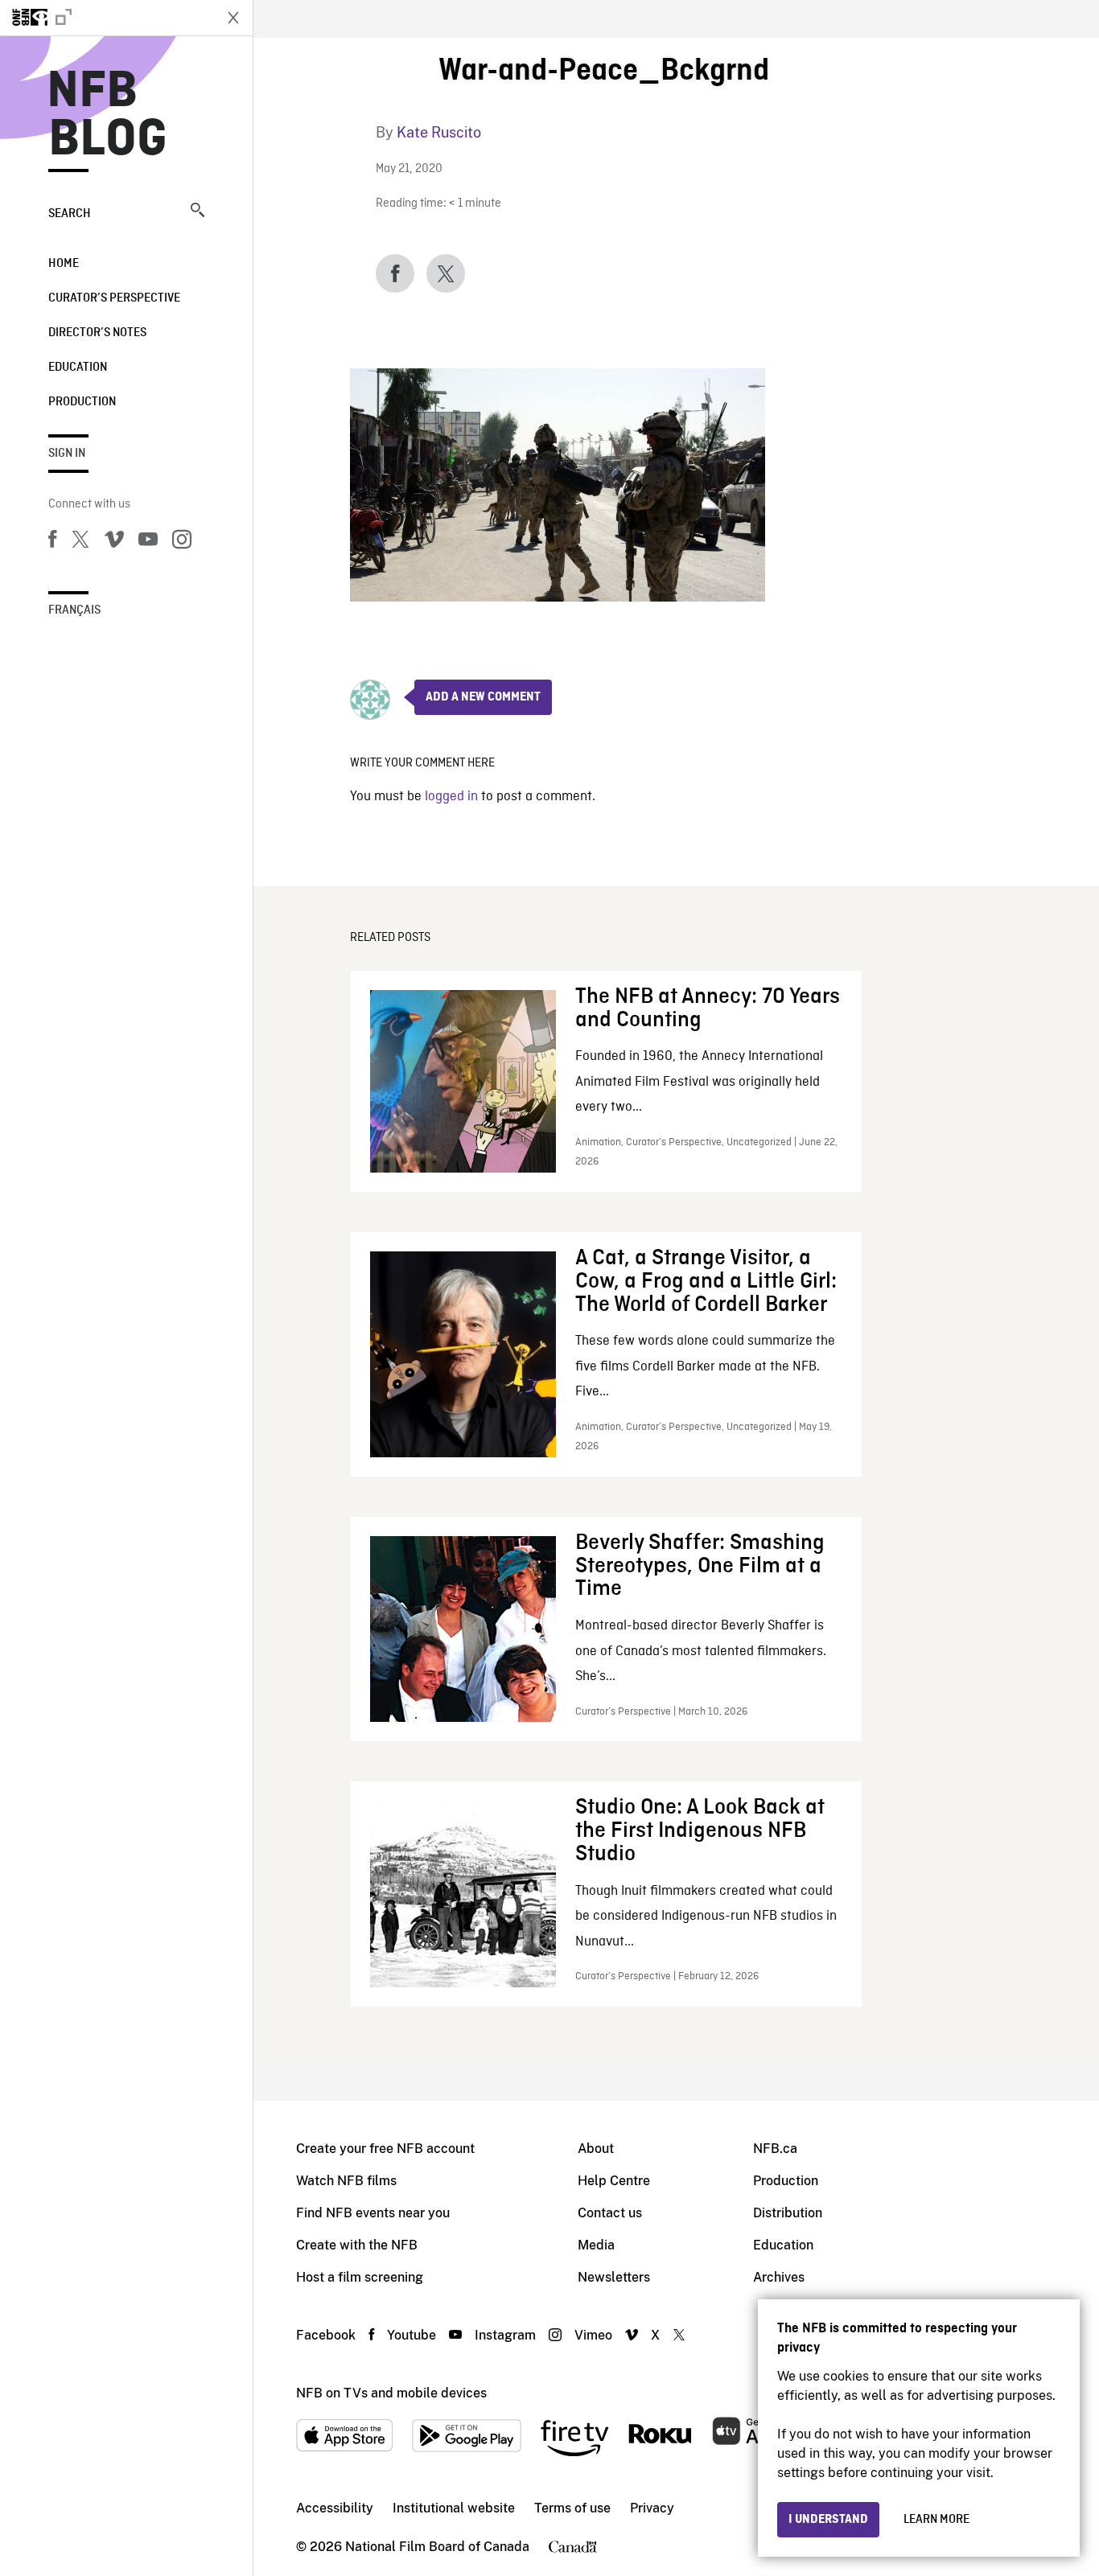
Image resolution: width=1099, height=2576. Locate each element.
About (596, 2149)
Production (82, 402)
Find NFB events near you (373, 2213)
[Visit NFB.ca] (106, 18)
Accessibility (335, 2508)
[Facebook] (52, 542)
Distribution (788, 2213)
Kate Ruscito (439, 132)
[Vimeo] (114, 542)
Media (596, 2245)
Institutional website (454, 2508)
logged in (451, 797)
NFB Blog (108, 116)
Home (64, 264)
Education (78, 368)
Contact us (610, 2213)
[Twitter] (80, 542)
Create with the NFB (357, 2245)
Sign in (67, 454)
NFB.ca (775, 2149)
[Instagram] (182, 542)
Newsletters (614, 2277)
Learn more (936, 2520)
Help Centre (614, 2181)
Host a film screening (360, 2277)
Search (70, 214)
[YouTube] (148, 542)
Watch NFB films (346, 2181)
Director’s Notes (97, 333)
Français (74, 610)
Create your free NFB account (385, 2149)
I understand (828, 2520)
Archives (779, 2277)
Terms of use (572, 2508)
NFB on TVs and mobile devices (391, 2393)
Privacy (652, 2508)
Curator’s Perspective (114, 298)
